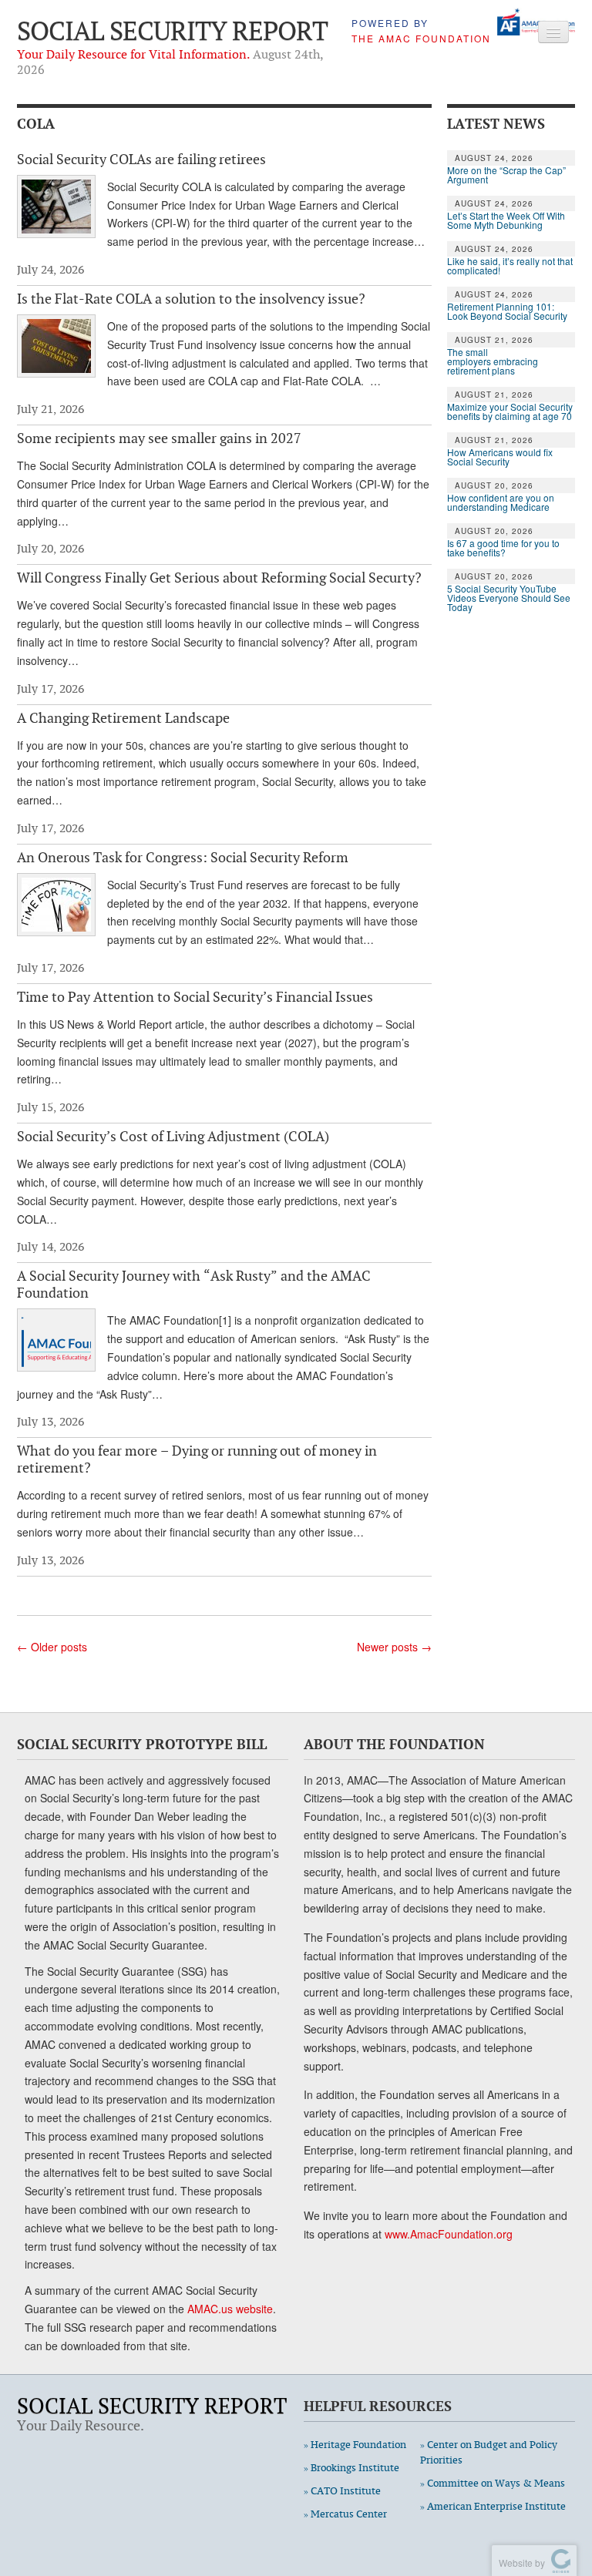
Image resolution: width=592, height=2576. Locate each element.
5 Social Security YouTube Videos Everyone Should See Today (509, 598)
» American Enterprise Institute (493, 2506)
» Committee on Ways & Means (493, 2483)
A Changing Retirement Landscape (123, 717)
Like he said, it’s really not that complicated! (510, 266)
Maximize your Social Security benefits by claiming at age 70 (510, 411)
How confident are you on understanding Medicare (501, 502)
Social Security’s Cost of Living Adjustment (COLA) (173, 1136)
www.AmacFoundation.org (449, 2234)
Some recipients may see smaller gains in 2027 (159, 438)
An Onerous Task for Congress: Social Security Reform (183, 857)
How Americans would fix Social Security (500, 457)
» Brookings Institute (351, 2468)
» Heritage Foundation (355, 2445)
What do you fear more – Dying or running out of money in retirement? (197, 1459)
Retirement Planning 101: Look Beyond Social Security (507, 311)
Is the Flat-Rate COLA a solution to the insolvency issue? (191, 298)
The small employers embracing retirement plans (493, 361)
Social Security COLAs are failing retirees (141, 159)
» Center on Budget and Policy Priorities (489, 2452)
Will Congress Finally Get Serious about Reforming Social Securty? (219, 577)
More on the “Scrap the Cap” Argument (506, 175)
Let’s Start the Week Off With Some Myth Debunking (506, 220)
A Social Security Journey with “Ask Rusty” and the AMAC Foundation (194, 1284)
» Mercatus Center (345, 2514)
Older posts (52, 1647)
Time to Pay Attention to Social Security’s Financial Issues (195, 996)
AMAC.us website (230, 2309)
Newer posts (394, 1647)
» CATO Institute (342, 2491)
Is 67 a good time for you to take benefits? (503, 548)
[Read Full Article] (56, 207)
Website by (520, 2563)
